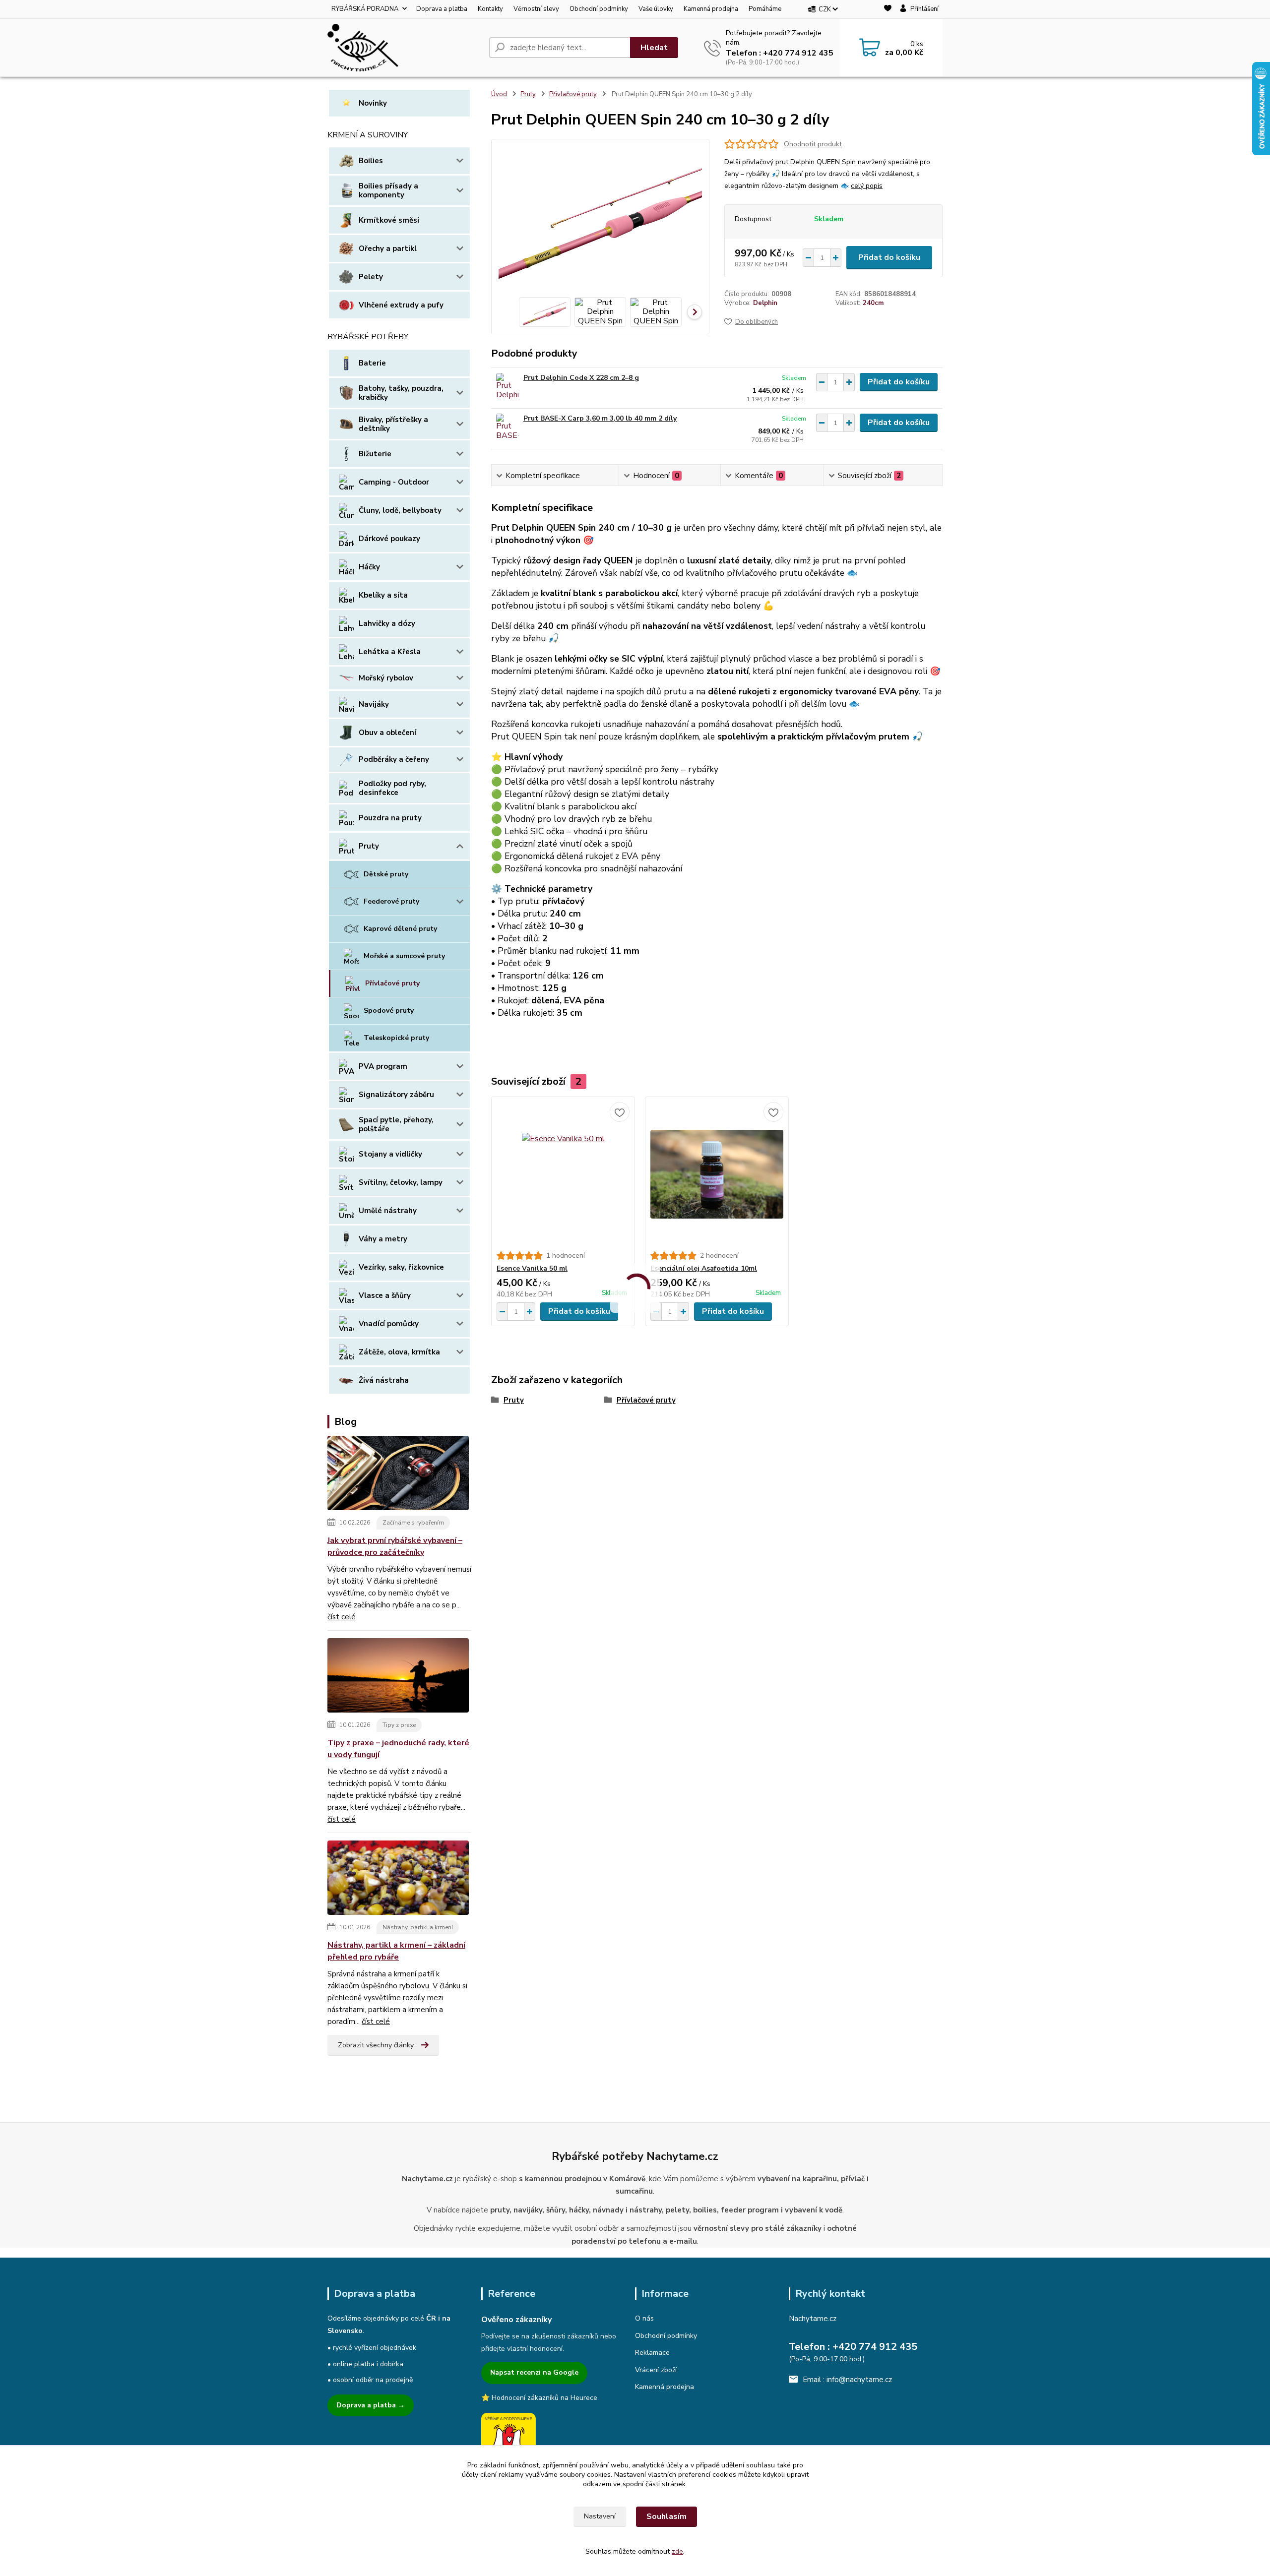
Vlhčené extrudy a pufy (401, 305)
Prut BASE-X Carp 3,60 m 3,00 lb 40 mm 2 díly (600, 418)
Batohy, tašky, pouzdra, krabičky (401, 393)
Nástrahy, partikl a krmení (418, 1927)
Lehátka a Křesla (390, 652)
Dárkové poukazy (389, 539)
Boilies (371, 161)
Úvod (499, 94)
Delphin (765, 303)
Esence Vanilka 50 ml (532, 1268)
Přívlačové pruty (392, 983)
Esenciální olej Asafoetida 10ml (704, 1268)
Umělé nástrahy (388, 1211)
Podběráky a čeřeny (394, 759)
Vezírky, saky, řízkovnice (401, 1267)
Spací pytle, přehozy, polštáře (396, 1124)
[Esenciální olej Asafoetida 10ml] (717, 1174)
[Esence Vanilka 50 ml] (563, 1174)
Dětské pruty (386, 874)
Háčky (369, 567)
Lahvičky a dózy (387, 623)
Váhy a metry (383, 1239)
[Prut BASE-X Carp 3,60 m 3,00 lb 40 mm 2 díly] (507, 427)
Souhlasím (667, 2516)
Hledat (654, 48)
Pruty (369, 846)
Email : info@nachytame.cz (847, 2380)
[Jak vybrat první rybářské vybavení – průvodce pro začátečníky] (398, 1474)
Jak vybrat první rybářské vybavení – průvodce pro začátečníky (395, 1546)
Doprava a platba (442, 9)
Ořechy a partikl (388, 248)
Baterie (372, 363)
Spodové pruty (389, 1011)
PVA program (383, 1066)
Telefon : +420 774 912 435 (780, 53)
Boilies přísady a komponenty (388, 190)
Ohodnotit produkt (813, 144)
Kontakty (490, 9)
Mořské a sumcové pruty (404, 956)
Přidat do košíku (889, 257)
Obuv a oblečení (387, 733)
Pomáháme (765, 9)
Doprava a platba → (371, 2405)
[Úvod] (404, 48)
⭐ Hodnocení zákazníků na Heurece (539, 2398)
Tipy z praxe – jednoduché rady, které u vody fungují (398, 1749)
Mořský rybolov (386, 678)
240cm (873, 303)
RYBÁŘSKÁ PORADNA (365, 9)
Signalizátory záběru (396, 1095)
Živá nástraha (384, 1380)
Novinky (373, 103)
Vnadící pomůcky (389, 1324)
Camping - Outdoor (394, 482)
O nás (644, 2318)
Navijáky (374, 704)
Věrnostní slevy (536, 9)
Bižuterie (375, 454)
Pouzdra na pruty (390, 818)
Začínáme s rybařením (413, 1523)
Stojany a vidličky (390, 1154)
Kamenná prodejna (711, 9)
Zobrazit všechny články (376, 2045)
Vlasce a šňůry (385, 1295)
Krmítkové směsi (389, 220)
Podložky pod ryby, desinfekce (392, 788)
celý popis (867, 186)
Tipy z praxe (399, 1725)
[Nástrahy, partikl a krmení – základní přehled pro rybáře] (398, 1879)
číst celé (342, 1617)
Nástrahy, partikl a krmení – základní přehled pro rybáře (396, 1951)
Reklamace (652, 2353)
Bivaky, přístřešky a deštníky (393, 424)
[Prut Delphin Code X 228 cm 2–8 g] (507, 387)
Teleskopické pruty (396, 1038)
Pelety (371, 277)
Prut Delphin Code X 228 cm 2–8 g (581, 378)
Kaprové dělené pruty (400, 929)
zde (677, 2551)
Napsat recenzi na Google (534, 2372)
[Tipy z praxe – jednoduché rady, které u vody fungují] (398, 1677)
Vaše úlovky (656, 9)
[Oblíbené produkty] (888, 10)
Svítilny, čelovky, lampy (401, 1182)
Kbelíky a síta (383, 595)
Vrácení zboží (656, 2370)
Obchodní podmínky (599, 9)
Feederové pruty (391, 901)
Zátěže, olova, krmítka (399, 1352)
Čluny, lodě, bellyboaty (400, 510)
